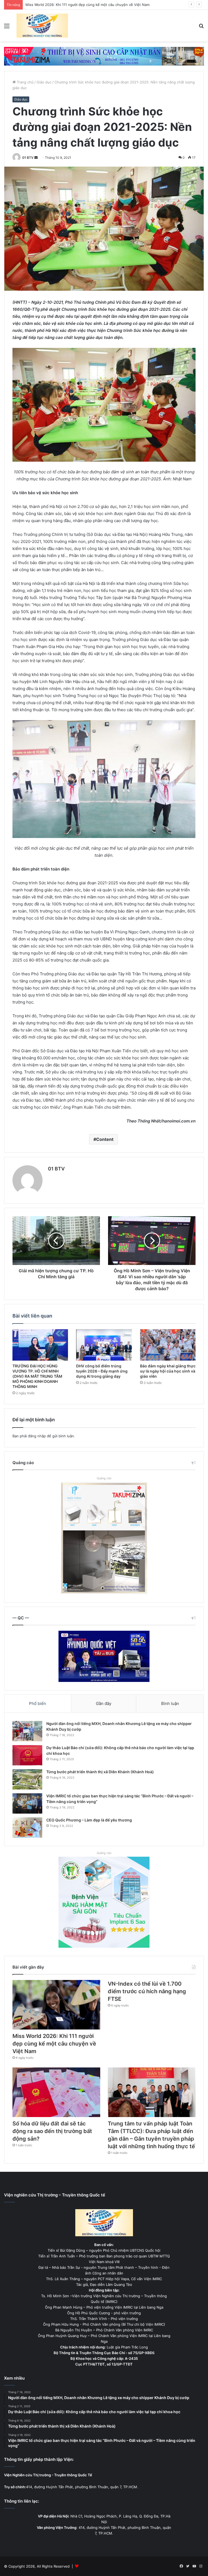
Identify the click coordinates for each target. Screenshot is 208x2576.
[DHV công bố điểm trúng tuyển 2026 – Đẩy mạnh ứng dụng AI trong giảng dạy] (104, 1345)
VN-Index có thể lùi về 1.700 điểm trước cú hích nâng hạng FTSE (80, 5)
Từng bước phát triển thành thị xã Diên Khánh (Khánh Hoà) (100, 1772)
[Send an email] (36, 158)
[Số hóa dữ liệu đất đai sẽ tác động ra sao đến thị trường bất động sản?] (56, 2092)
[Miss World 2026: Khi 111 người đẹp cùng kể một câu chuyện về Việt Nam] (56, 2005)
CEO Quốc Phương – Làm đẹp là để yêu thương (89, 1820)
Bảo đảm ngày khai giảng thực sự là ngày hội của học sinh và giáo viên (168, 1371)
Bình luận (170, 1703)
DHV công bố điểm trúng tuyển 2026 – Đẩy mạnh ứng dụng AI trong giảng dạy (102, 1371)
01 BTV (28, 158)
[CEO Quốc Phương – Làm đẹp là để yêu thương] (27, 1828)
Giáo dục (44, 82)
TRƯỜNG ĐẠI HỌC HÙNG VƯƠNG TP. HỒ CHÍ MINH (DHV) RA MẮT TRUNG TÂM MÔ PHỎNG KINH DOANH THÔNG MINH (37, 1376)
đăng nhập (37, 1436)
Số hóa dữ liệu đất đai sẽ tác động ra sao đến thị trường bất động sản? (52, 2131)
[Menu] (7, 28)
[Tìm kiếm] (201, 28)
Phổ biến (38, 1703)
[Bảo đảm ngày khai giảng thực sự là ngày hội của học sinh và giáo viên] (168, 1345)
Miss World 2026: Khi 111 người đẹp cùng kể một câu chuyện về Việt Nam (54, 2044)
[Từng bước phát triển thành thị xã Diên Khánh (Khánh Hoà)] (27, 1779)
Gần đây (104, 1703)
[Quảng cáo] (104, 56)
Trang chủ (25, 82)
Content (105, 1139)
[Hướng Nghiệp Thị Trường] (42, 26)
